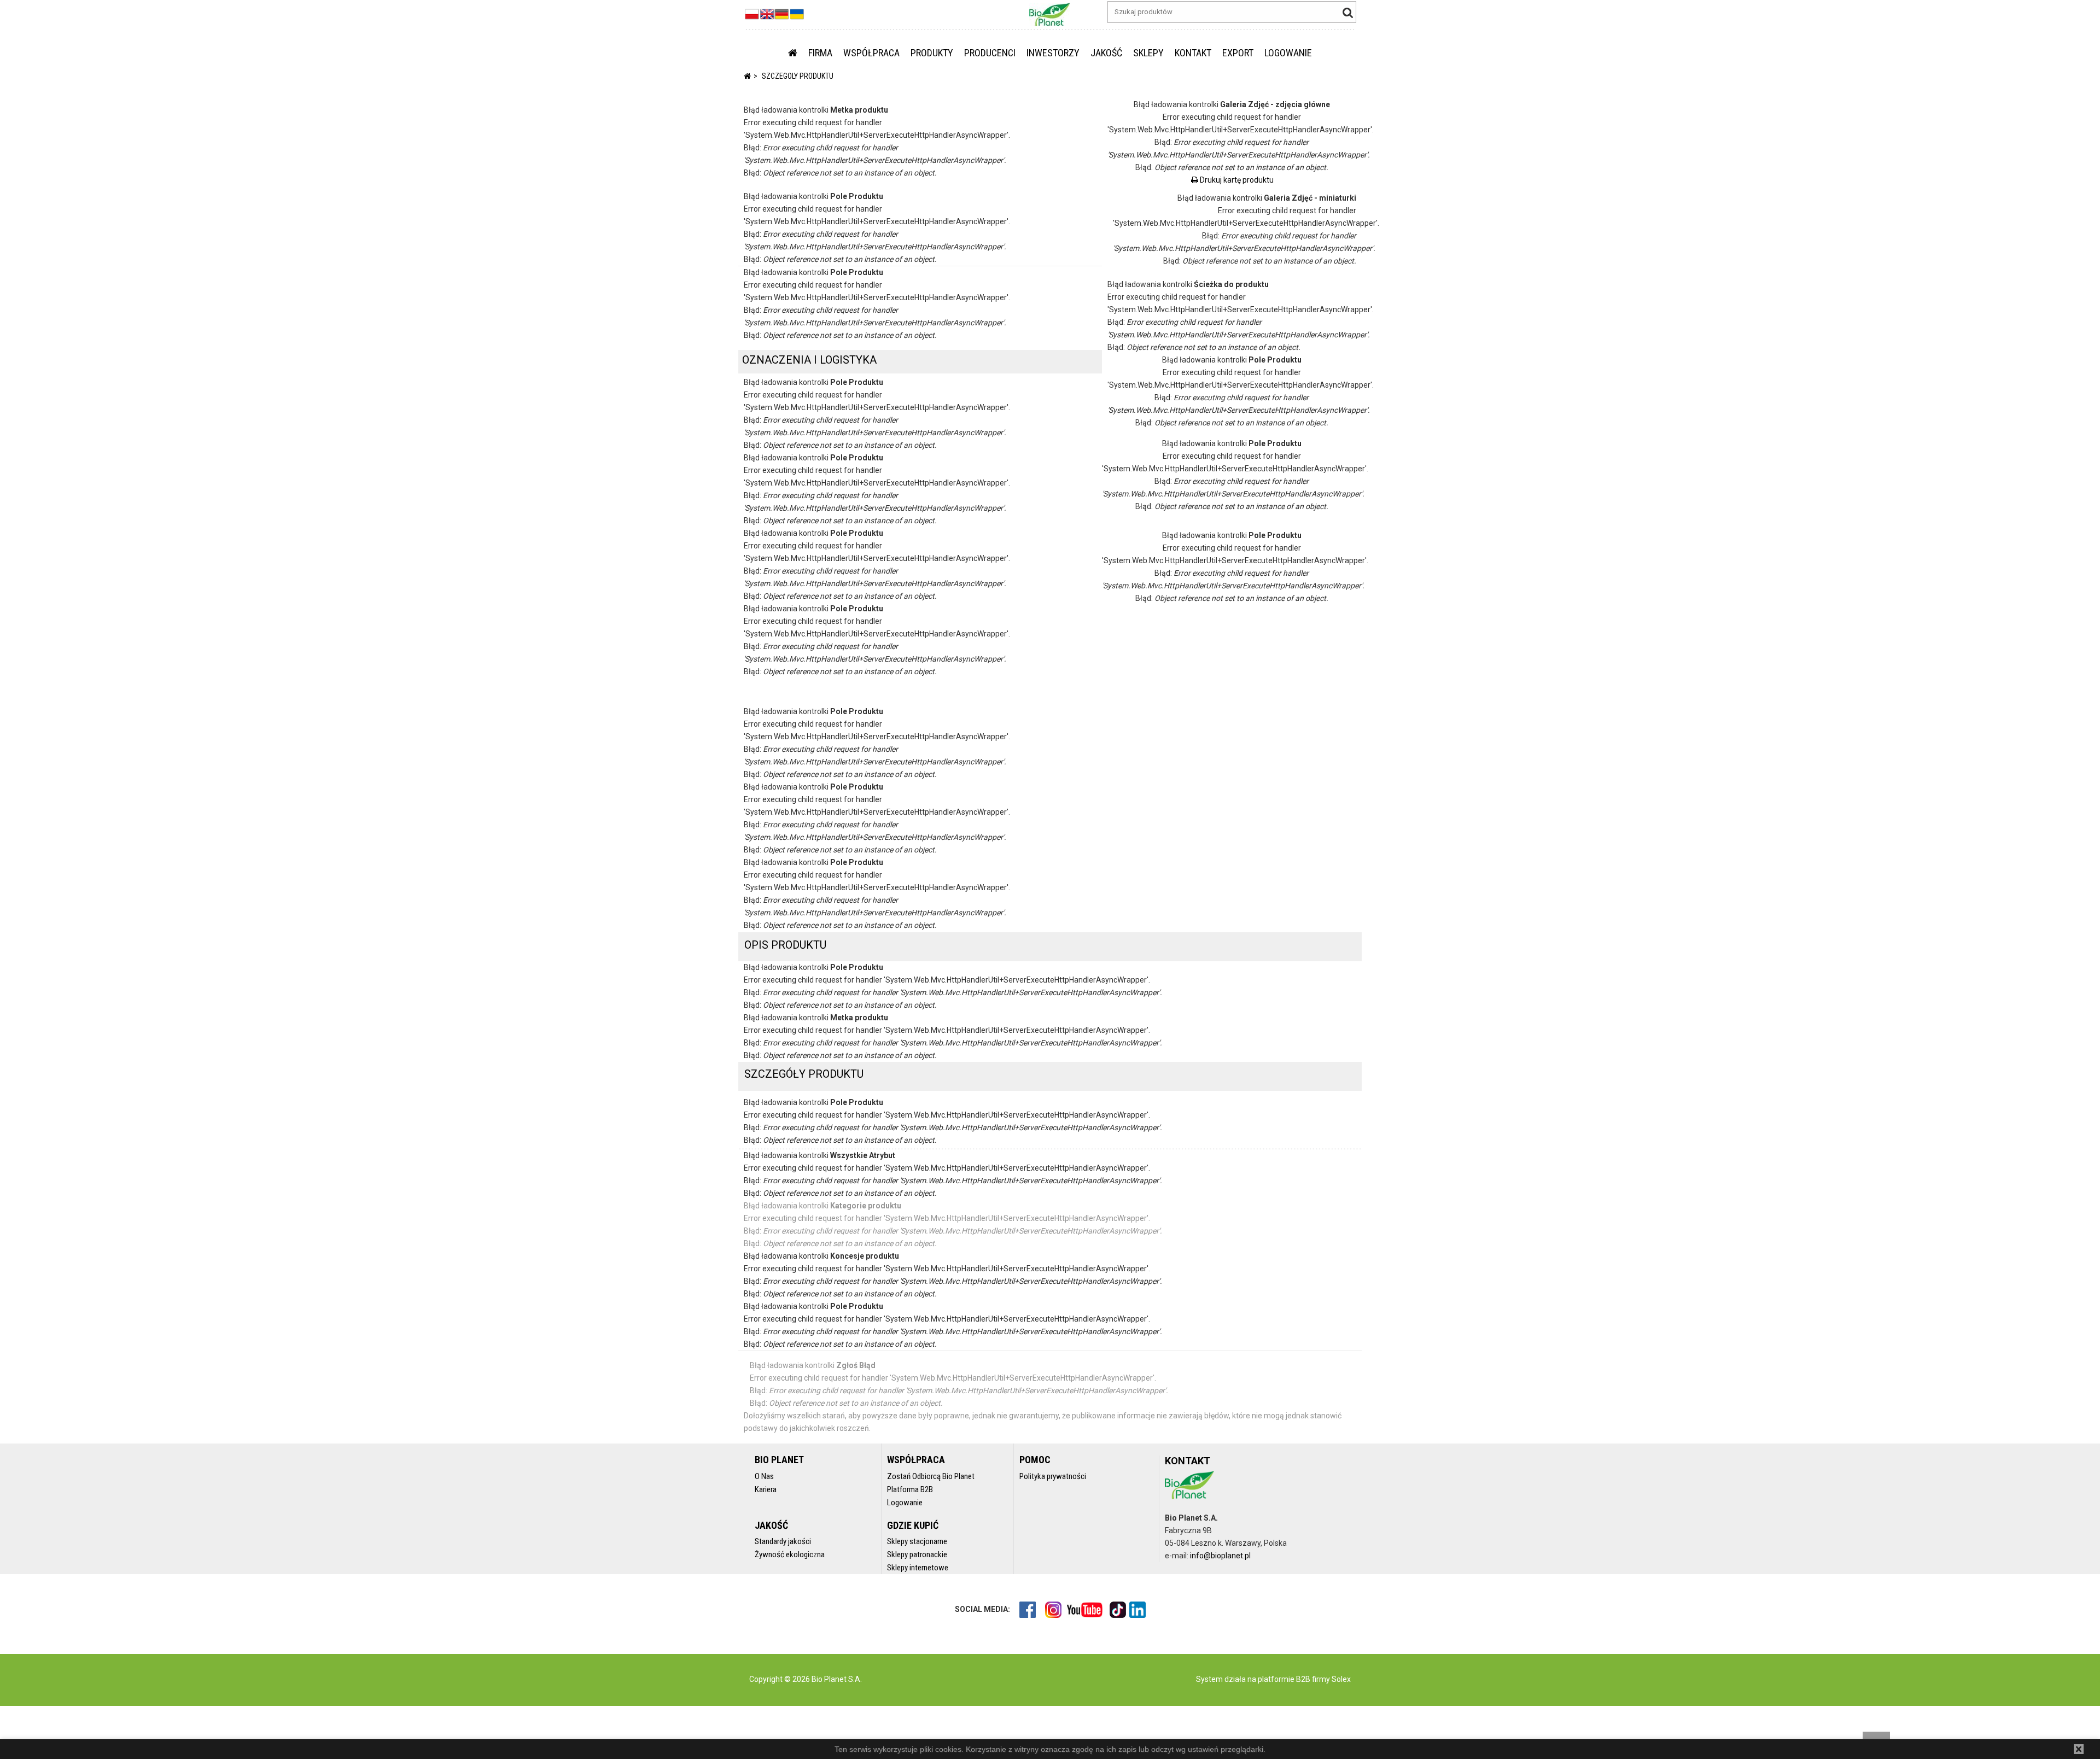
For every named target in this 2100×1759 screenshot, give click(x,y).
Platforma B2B (910, 1489)
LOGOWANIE (1288, 53)
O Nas (764, 1476)
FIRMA (820, 53)
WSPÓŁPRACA (871, 53)
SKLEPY (1148, 53)
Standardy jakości (783, 1541)
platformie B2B (1283, 1679)
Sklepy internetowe (918, 1568)
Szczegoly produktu (798, 76)
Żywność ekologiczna (790, 1555)
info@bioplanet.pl (1220, 1556)
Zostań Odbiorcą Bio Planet (931, 1476)
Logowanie (905, 1503)
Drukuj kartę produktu (1236, 180)
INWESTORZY (1053, 53)
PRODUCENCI (990, 53)
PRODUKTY (932, 53)
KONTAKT (1193, 53)
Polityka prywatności (1053, 1476)
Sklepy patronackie (917, 1555)
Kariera (766, 1489)
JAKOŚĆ (1106, 53)
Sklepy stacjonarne (917, 1541)
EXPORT (1238, 53)
